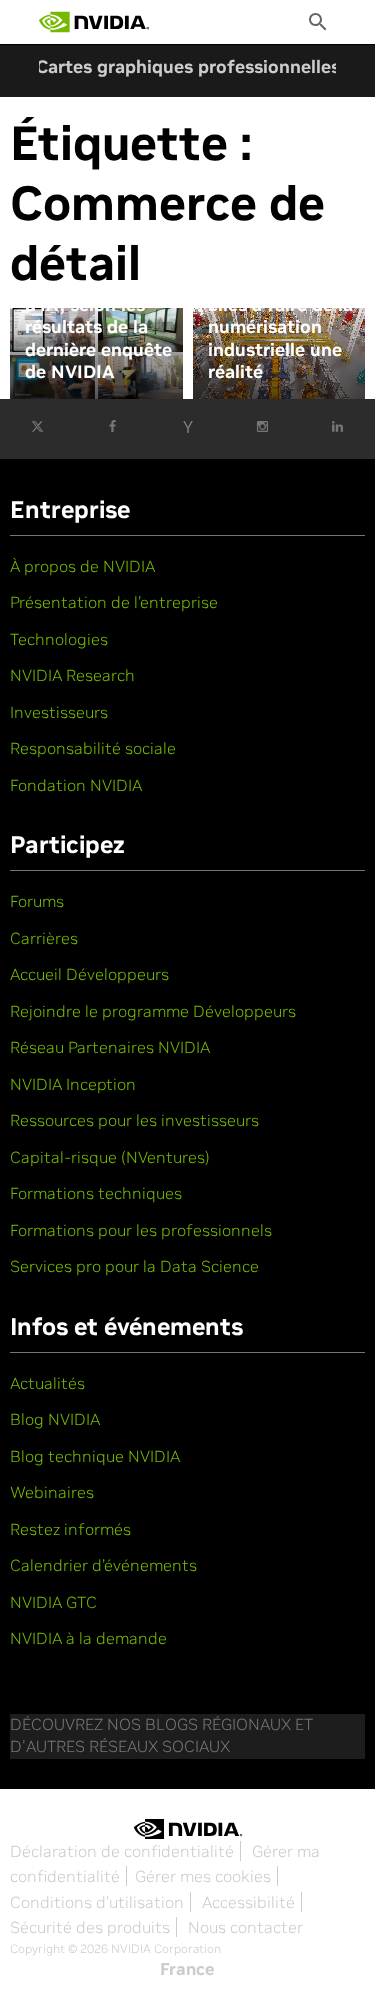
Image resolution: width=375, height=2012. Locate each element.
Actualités (47, 1383)
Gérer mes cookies (203, 1876)
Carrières (44, 938)
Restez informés (70, 1529)
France (187, 1969)
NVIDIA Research (72, 675)
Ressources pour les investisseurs (134, 1120)
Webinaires (52, 1492)
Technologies (59, 639)
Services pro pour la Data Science (134, 1266)
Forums (37, 901)
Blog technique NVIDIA (95, 1456)
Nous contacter (245, 1927)
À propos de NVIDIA (82, 566)
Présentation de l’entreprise (114, 602)
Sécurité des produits (90, 1927)
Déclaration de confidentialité (122, 1851)
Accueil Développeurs (89, 974)
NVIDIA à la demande (88, 1638)
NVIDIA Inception (73, 1084)
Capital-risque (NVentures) (110, 1157)
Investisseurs (59, 712)
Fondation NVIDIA (76, 785)
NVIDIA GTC (53, 1602)
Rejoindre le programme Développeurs (153, 1011)
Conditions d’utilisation (97, 1902)
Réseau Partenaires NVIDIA (110, 1047)
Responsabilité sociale (93, 748)
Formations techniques (96, 1193)
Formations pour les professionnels (141, 1230)
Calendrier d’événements (103, 1565)
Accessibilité (248, 1902)
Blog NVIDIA (55, 1419)
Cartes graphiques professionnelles (188, 66)
